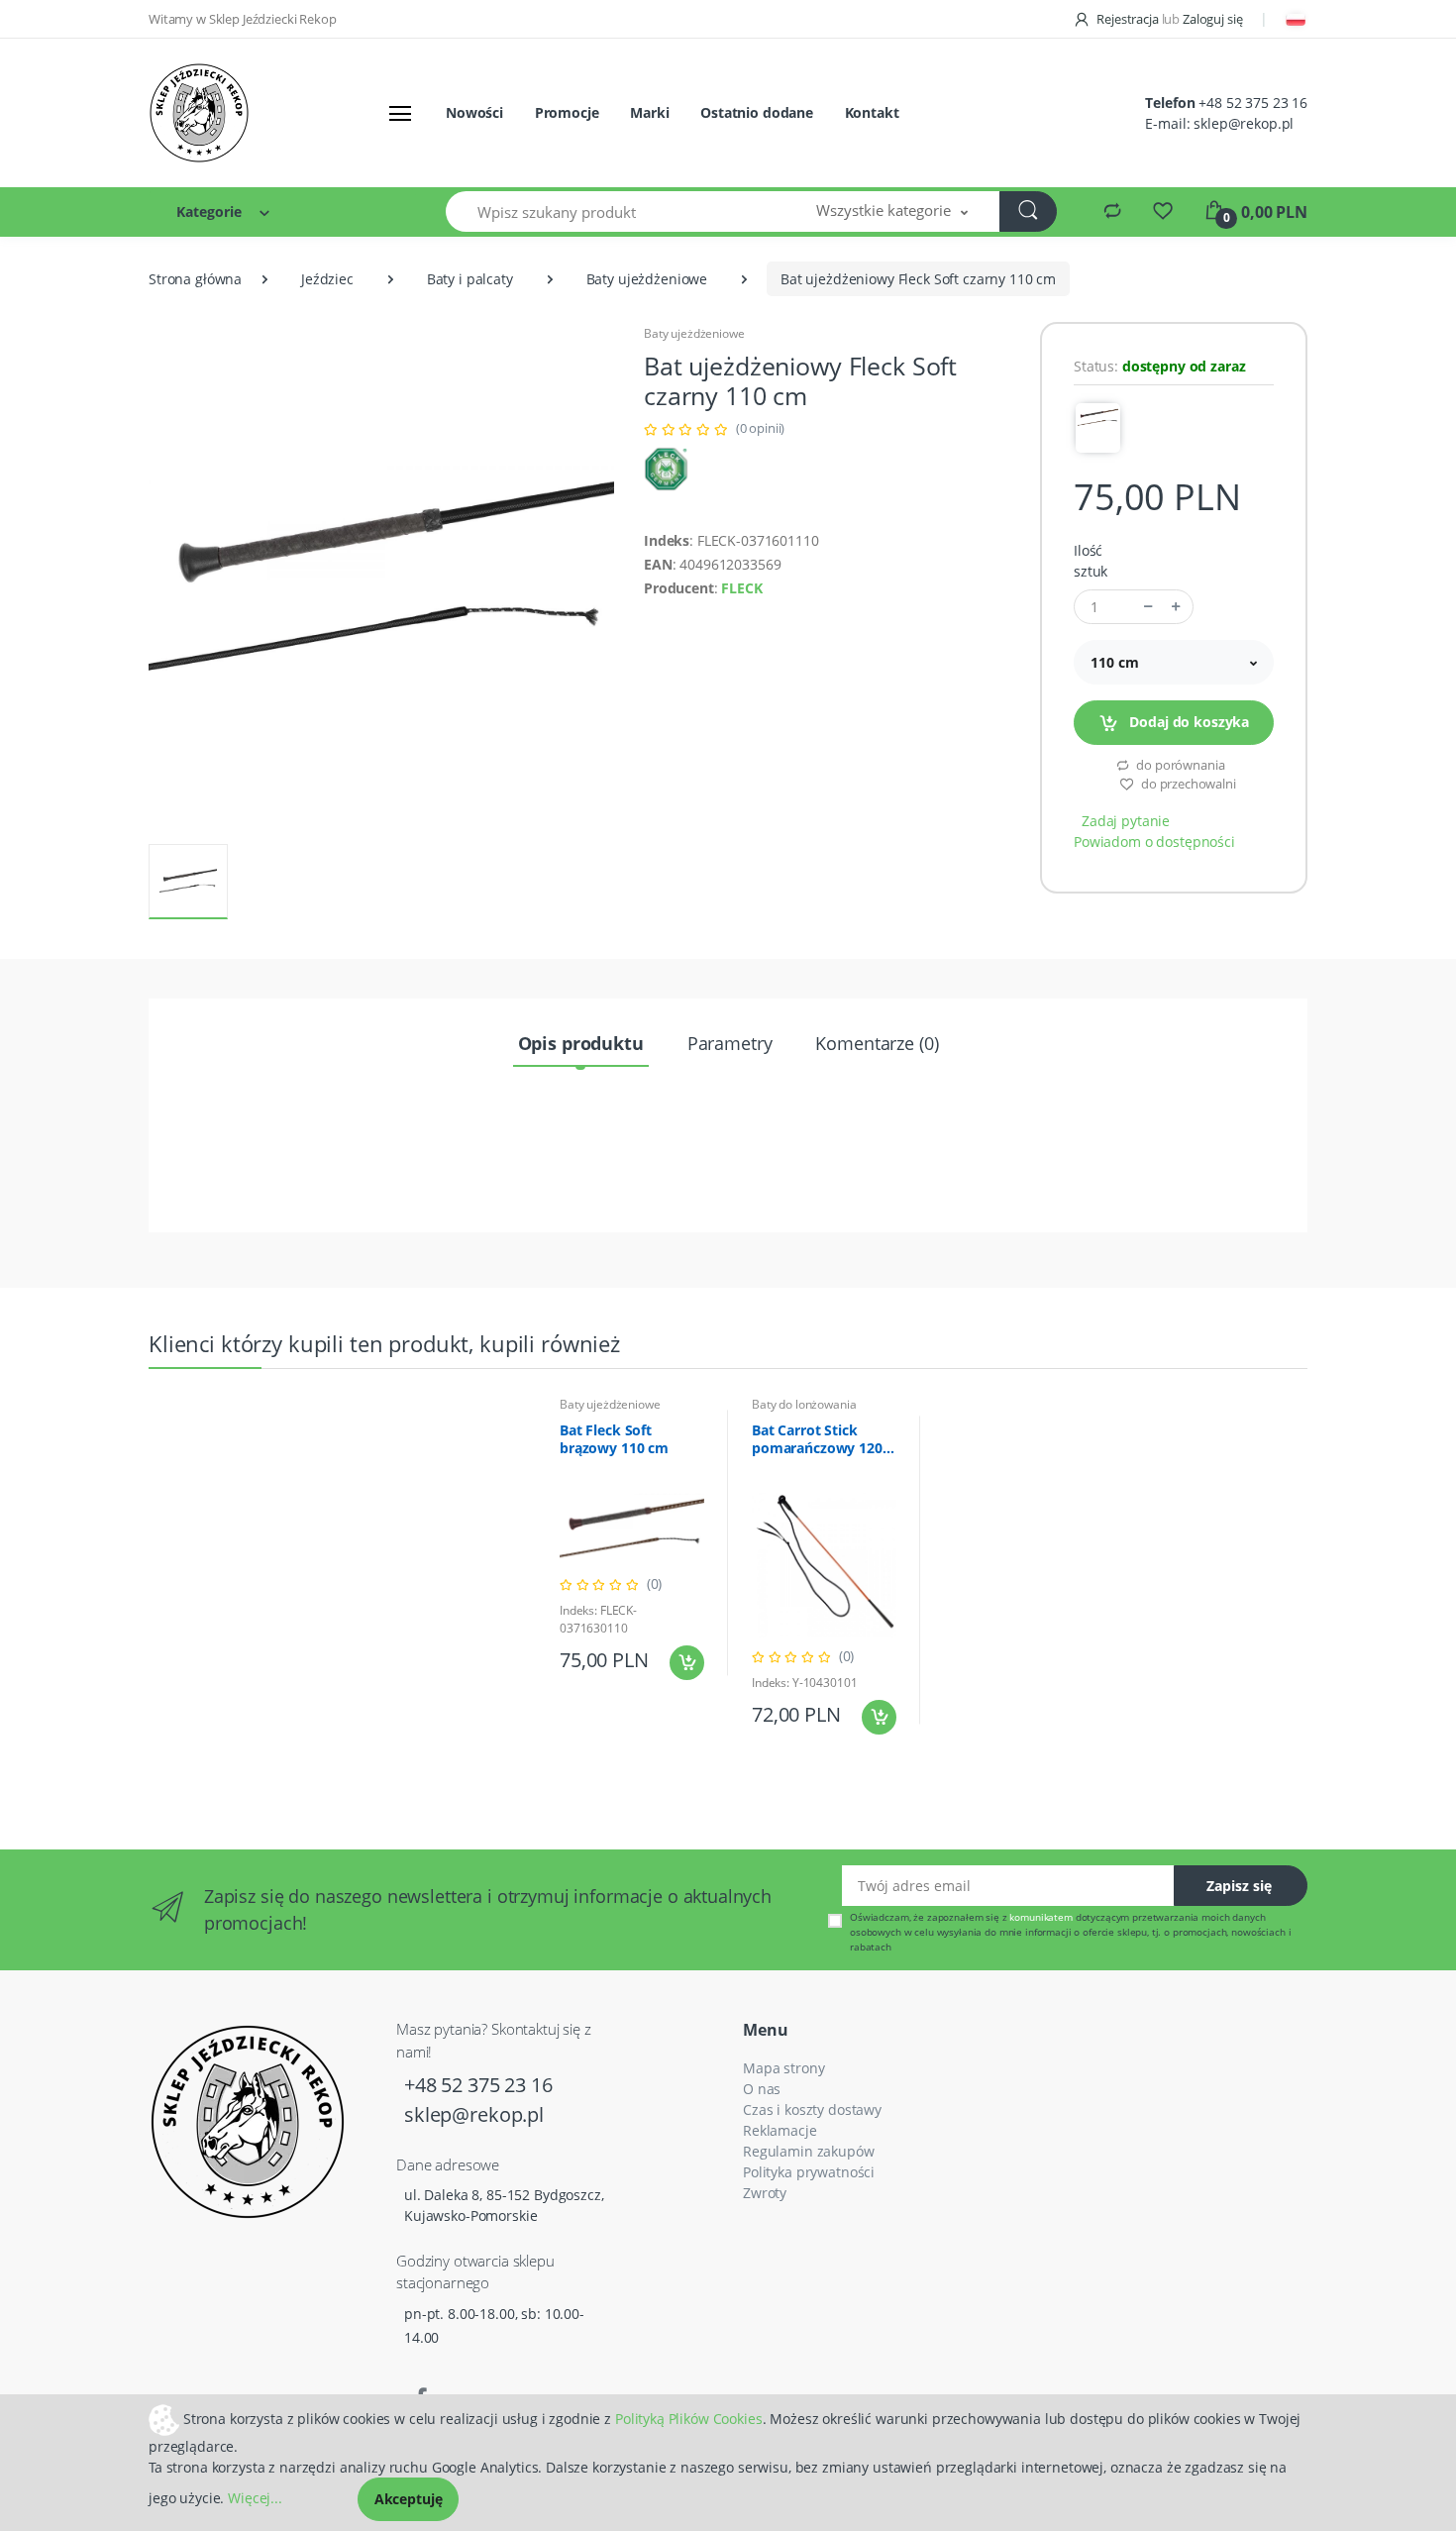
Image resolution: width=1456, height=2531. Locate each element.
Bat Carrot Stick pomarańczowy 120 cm (817, 1439)
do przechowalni (1187, 784)
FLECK (741, 588)
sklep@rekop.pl (1244, 123)
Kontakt (872, 112)
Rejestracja (1127, 19)
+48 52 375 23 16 (1253, 103)
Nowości (474, 112)
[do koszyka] (687, 1663)
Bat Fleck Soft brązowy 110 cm (614, 1439)
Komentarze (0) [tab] (877, 1043)
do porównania (1179, 765)
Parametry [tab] (730, 1043)
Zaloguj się (1212, 19)
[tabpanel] (632, 1542)
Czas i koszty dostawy (812, 2109)
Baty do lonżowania (804, 1404)
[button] (892, 211)
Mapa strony (783, 2068)
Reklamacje (780, 2130)
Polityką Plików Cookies (689, 2418)
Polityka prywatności (809, 2172)
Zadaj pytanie (1126, 821)
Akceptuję (409, 2499)
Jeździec (327, 279)
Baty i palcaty (470, 279)
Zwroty (765, 2193)
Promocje (567, 112)
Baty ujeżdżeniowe (647, 279)
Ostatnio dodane (757, 112)
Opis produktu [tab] (581, 1043)
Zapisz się (1239, 1886)
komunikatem (1040, 1917)
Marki (649, 112)
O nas (762, 2089)
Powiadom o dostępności (1154, 842)
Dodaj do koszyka (1188, 722)
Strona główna (195, 279)
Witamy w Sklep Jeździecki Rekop (243, 19)
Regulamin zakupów (809, 2151)
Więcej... (255, 2498)
